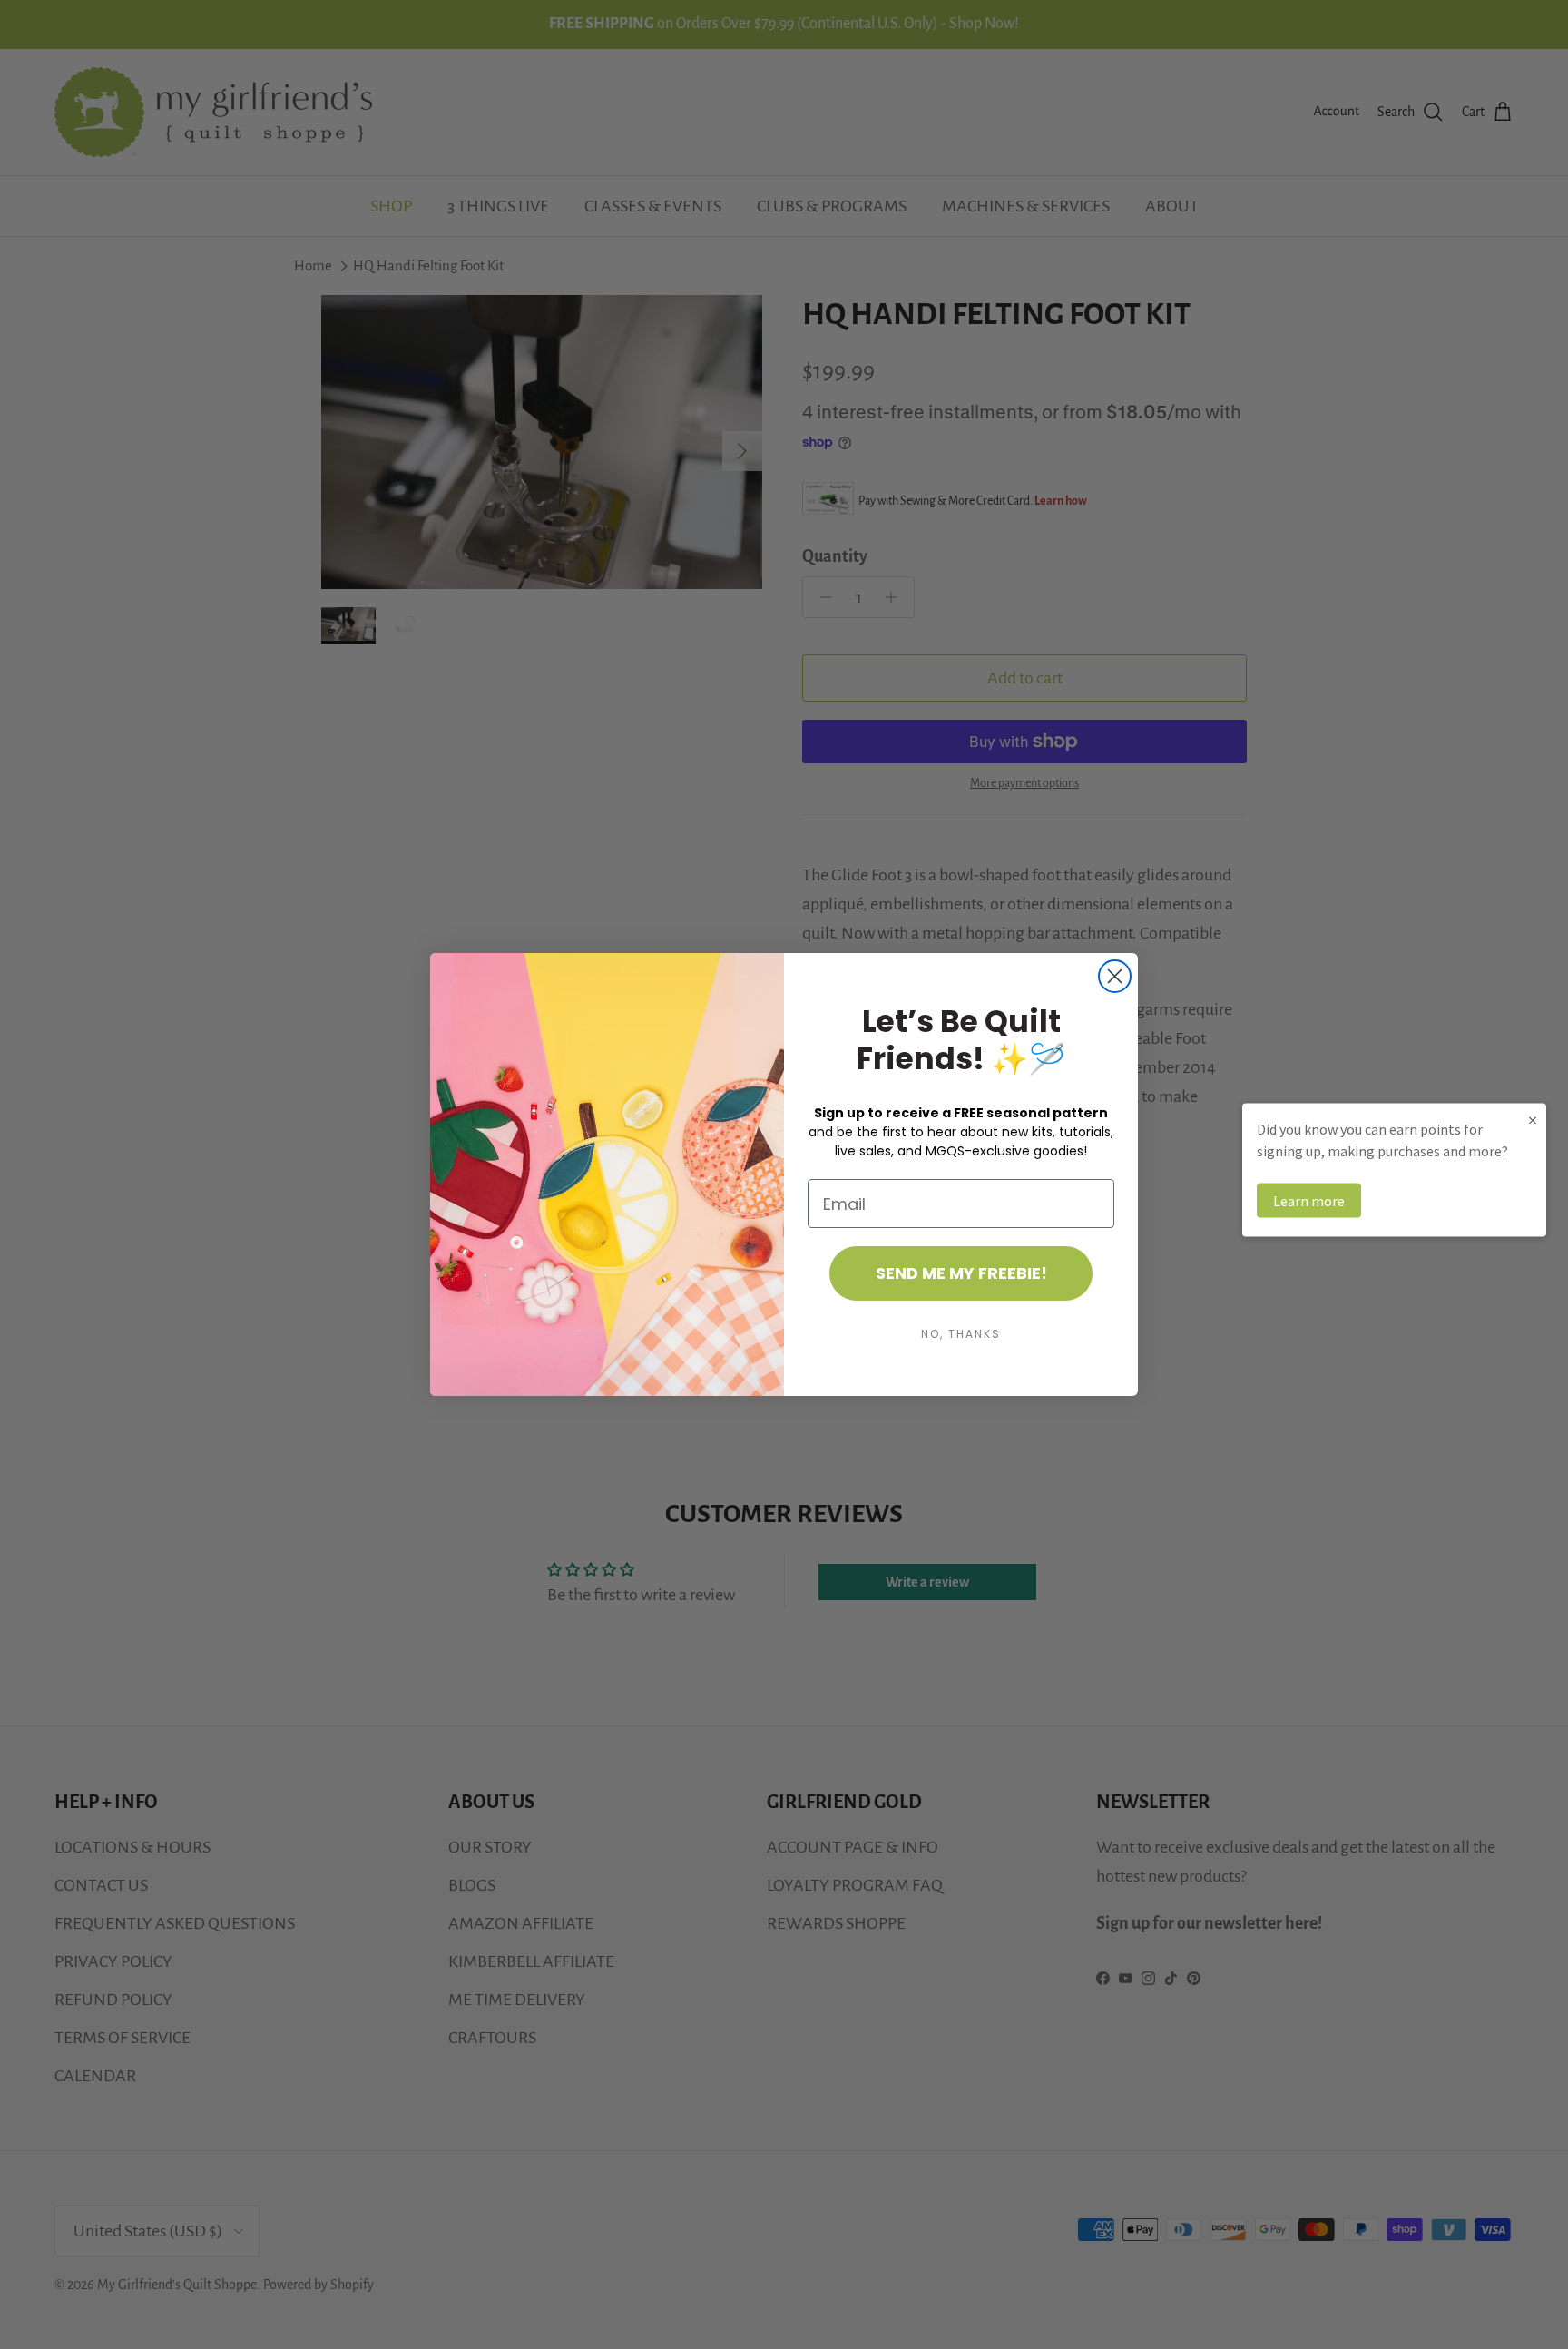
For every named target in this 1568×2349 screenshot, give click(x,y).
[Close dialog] (1115, 976)
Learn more (1309, 1201)
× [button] (1533, 1120)
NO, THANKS (961, 1334)
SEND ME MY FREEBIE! (961, 1273)
